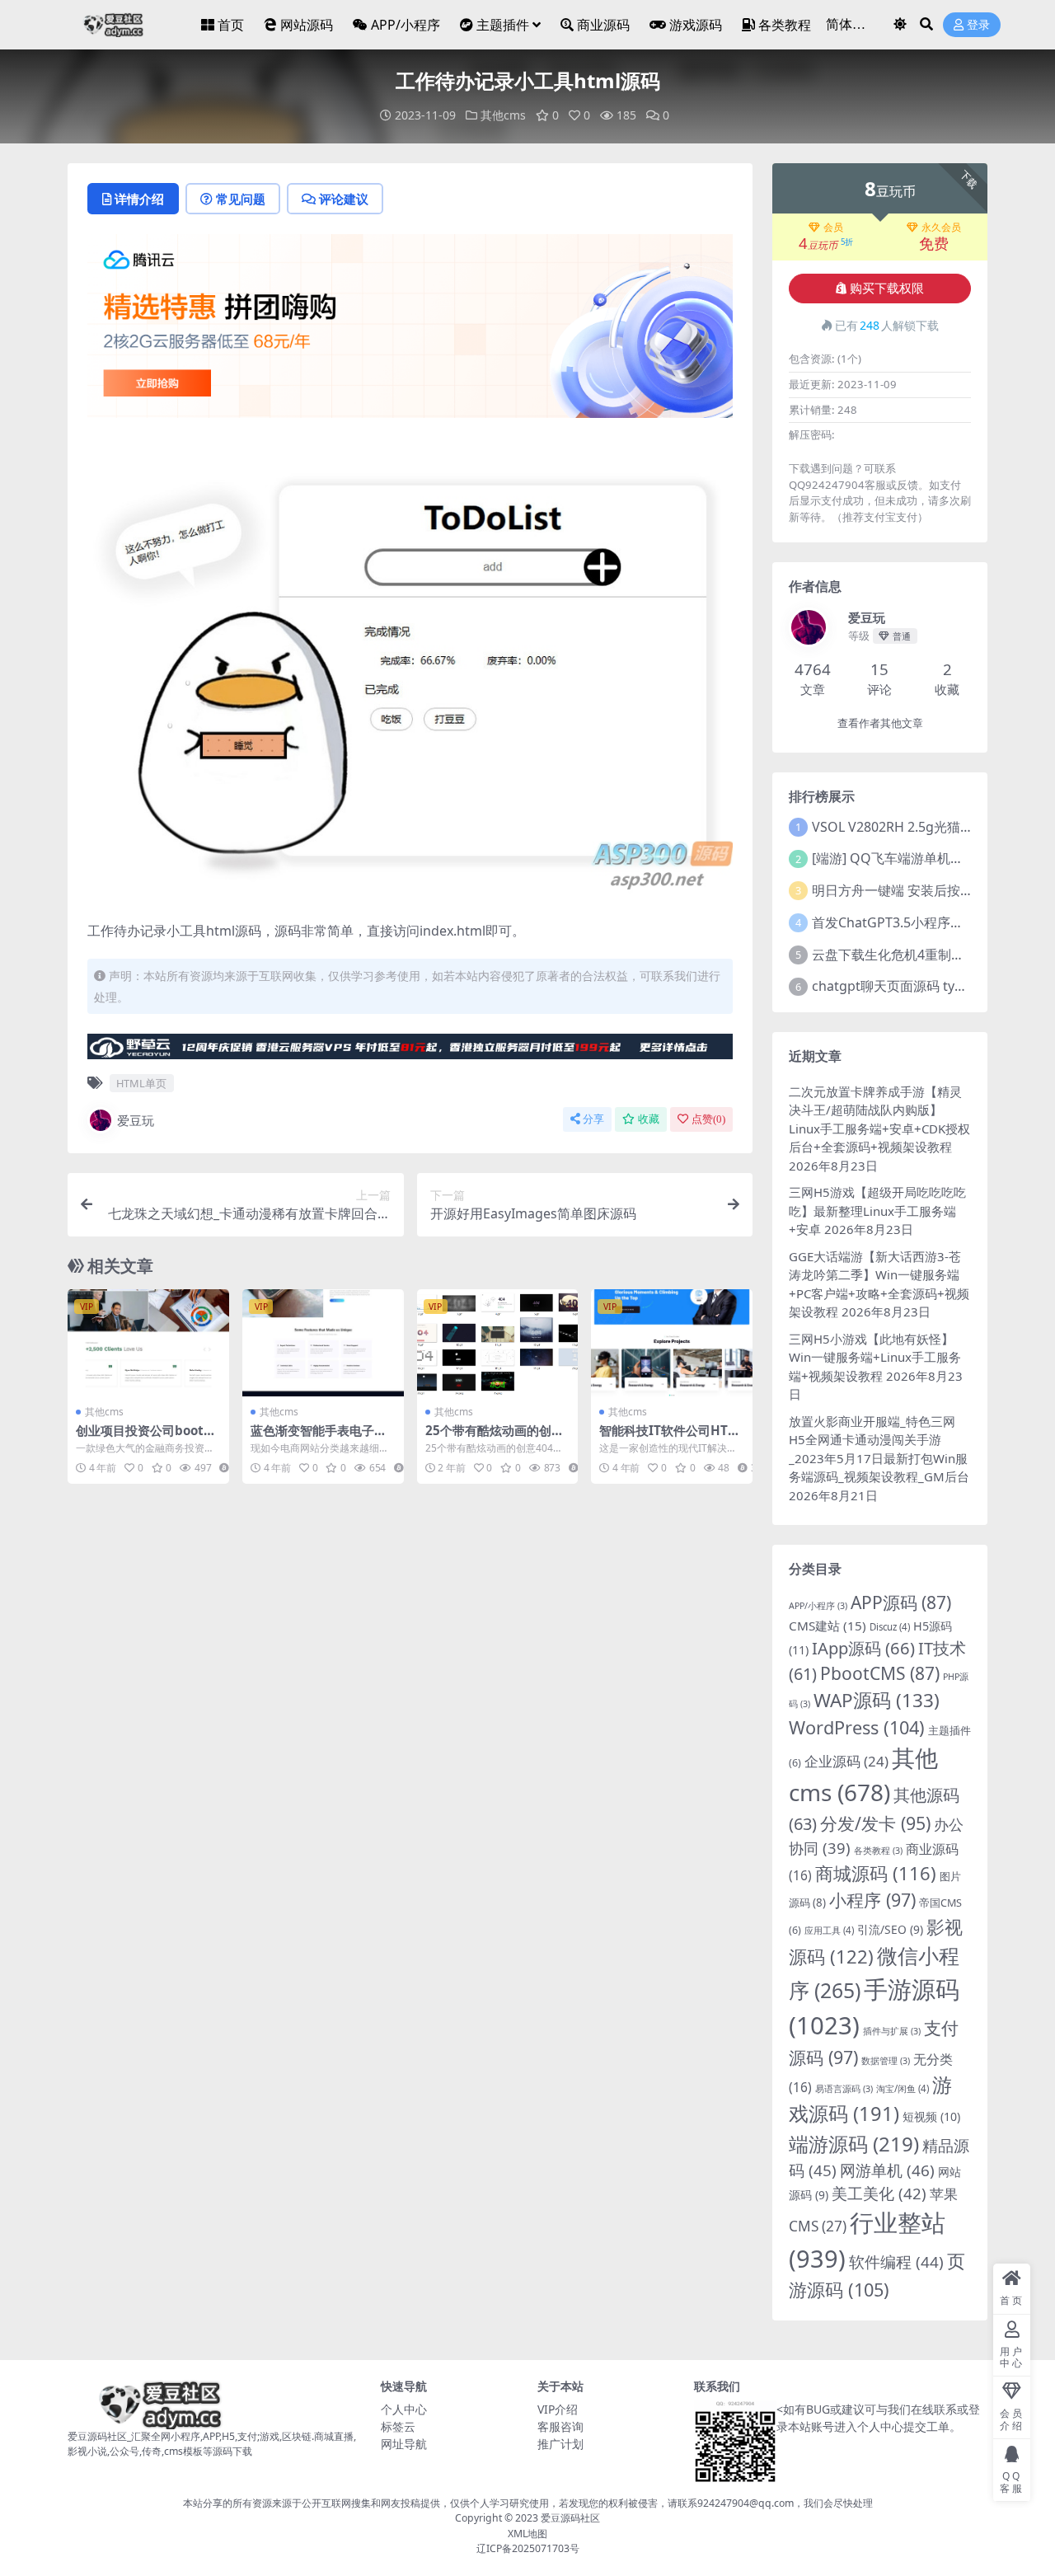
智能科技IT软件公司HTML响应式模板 (669, 1438)
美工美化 (879, 2193)
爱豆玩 (136, 1120)
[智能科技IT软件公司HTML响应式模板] (672, 1343)
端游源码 (854, 2144)
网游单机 (887, 2170)
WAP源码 (877, 1700)
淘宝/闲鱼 (903, 2088)
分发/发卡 (875, 1823)
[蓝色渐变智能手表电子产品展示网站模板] (323, 1343)
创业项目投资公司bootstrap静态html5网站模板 (146, 1438)
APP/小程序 (406, 25)
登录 (978, 25)
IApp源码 (863, 1648)
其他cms (503, 115)
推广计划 (560, 2444)
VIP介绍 (558, 2409)
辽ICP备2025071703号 (528, 2548)
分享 (593, 1119)
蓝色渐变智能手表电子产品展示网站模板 (319, 1438)
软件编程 (896, 2262)
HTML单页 (141, 1083)
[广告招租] (410, 1052)
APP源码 (901, 1602)
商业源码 (603, 25)
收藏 (649, 1119)
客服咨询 (560, 2426)
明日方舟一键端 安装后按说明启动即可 (926, 890)
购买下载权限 (887, 289)
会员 (833, 228)
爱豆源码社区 (570, 2518)
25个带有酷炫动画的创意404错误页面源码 (495, 1438)
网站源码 (307, 25)
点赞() (708, 1119)
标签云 (398, 2426)
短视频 (931, 2116)
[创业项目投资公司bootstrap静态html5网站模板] (148, 1343)
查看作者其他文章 (880, 723)
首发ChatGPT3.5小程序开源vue (905, 922)
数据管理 (886, 2061)
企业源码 (846, 1761)
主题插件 (503, 25)
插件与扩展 (892, 2031)
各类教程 (785, 25)
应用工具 (829, 1930)
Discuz (890, 1627)
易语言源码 (844, 2089)
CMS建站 (828, 1626)
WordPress (857, 1727)
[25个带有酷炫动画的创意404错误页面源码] (498, 1343)
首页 (231, 25)
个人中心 (404, 2409)
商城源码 (876, 1873)
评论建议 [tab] (344, 199)
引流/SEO (890, 1929)
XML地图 (527, 2534)
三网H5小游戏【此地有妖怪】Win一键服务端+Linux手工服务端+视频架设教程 (875, 1357)
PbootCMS (880, 1673)
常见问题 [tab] (241, 199)
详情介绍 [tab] (139, 199)
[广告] (410, 331)
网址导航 (404, 2444)
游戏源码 (696, 25)
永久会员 (941, 228)
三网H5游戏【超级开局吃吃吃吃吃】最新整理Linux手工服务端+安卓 (877, 1211)
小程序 (872, 1900)
